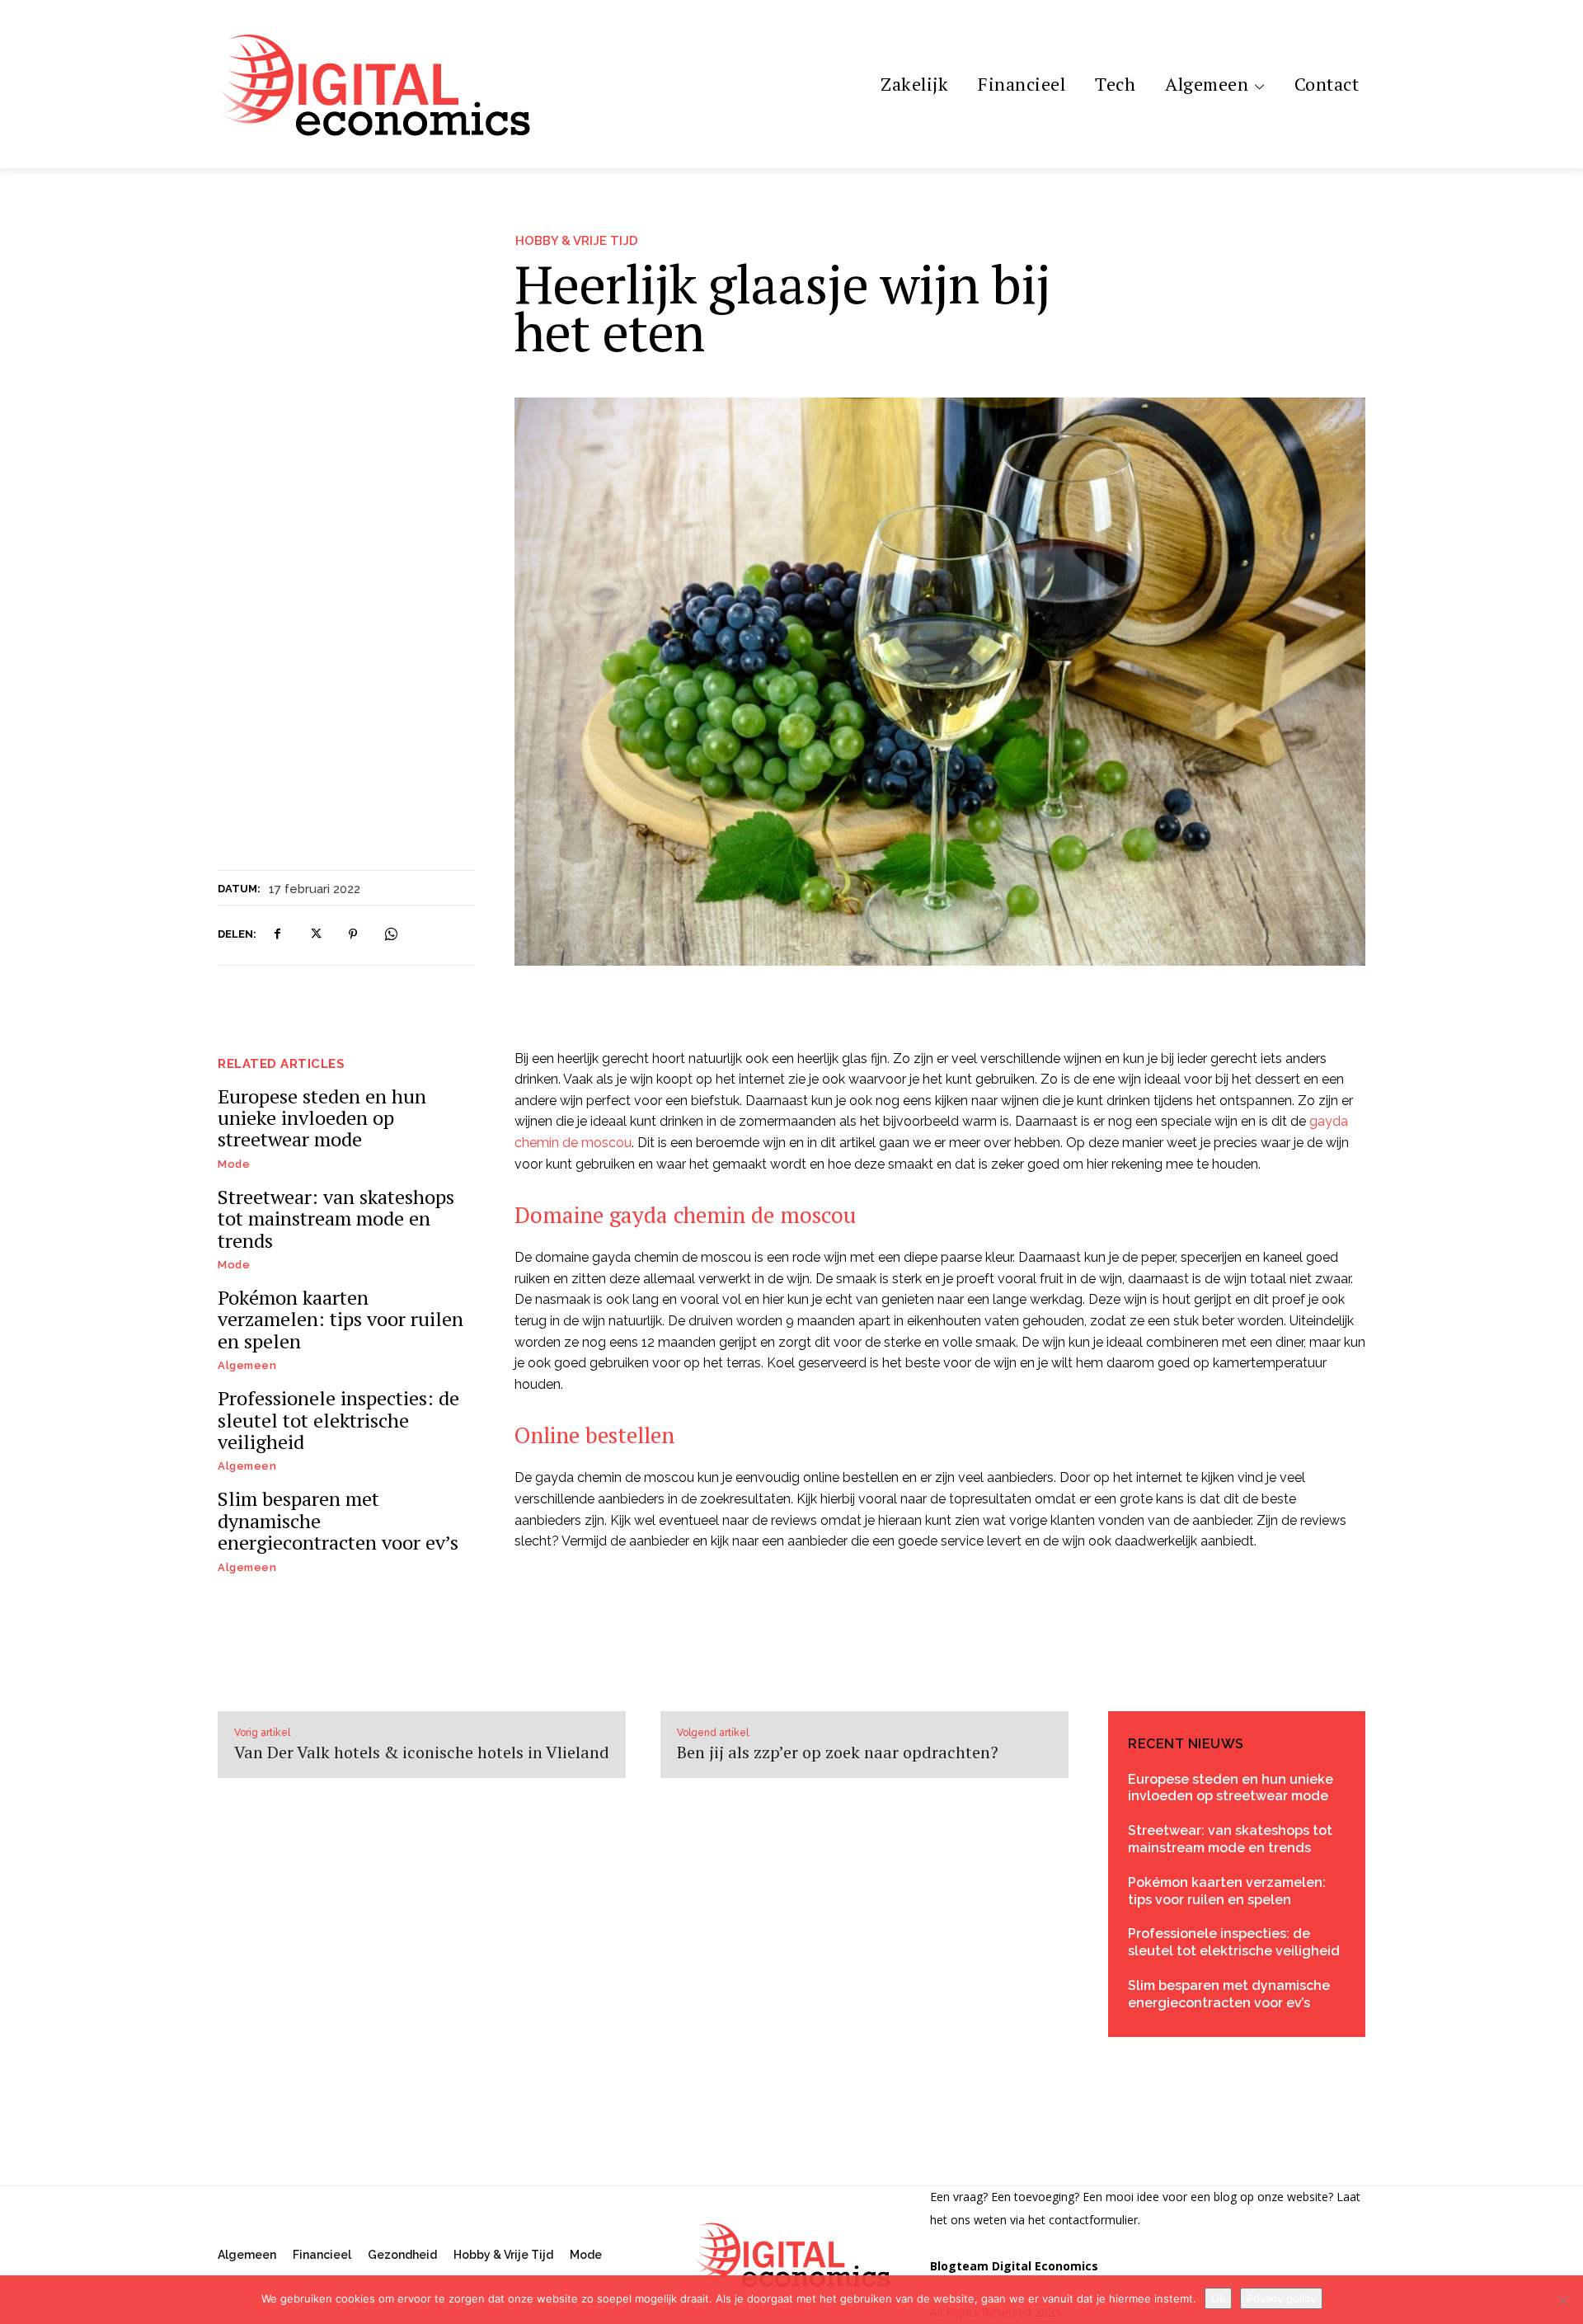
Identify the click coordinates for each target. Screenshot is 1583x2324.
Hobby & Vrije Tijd (577, 241)
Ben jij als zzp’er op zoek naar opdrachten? (838, 1752)
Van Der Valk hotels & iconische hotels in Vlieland (422, 1752)
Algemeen (247, 1365)
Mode (234, 1164)
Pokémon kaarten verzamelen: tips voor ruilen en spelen (341, 1319)
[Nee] (1562, 2300)
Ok (1218, 2298)
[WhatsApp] (391, 934)
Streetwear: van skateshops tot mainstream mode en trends (336, 1218)
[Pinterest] (353, 934)
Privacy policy (1281, 2298)
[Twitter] (315, 934)
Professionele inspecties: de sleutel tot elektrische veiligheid (338, 1420)
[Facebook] (277, 934)
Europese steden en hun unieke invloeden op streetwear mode (322, 1118)
